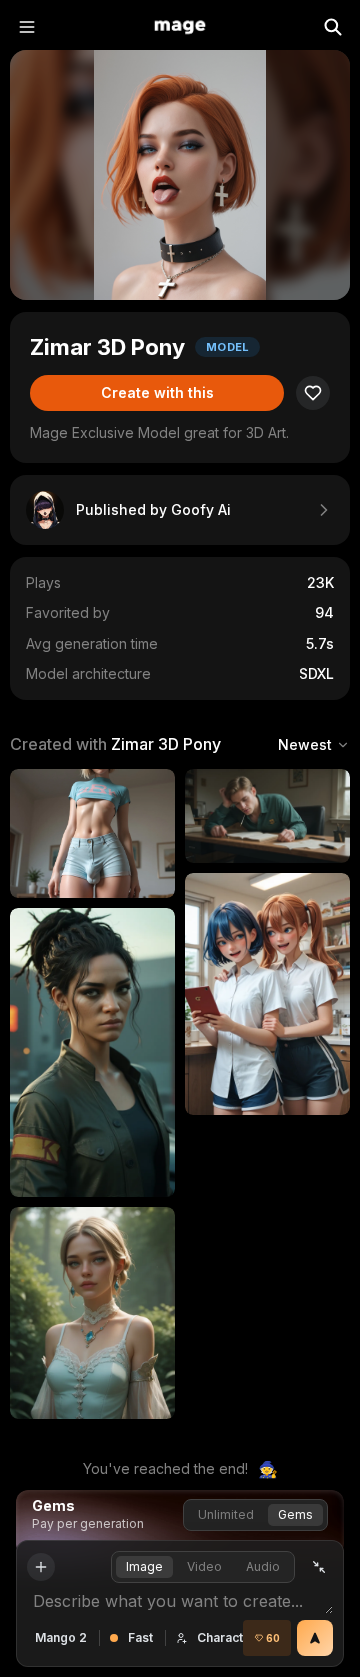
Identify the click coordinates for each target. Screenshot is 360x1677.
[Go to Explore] (180, 27)
